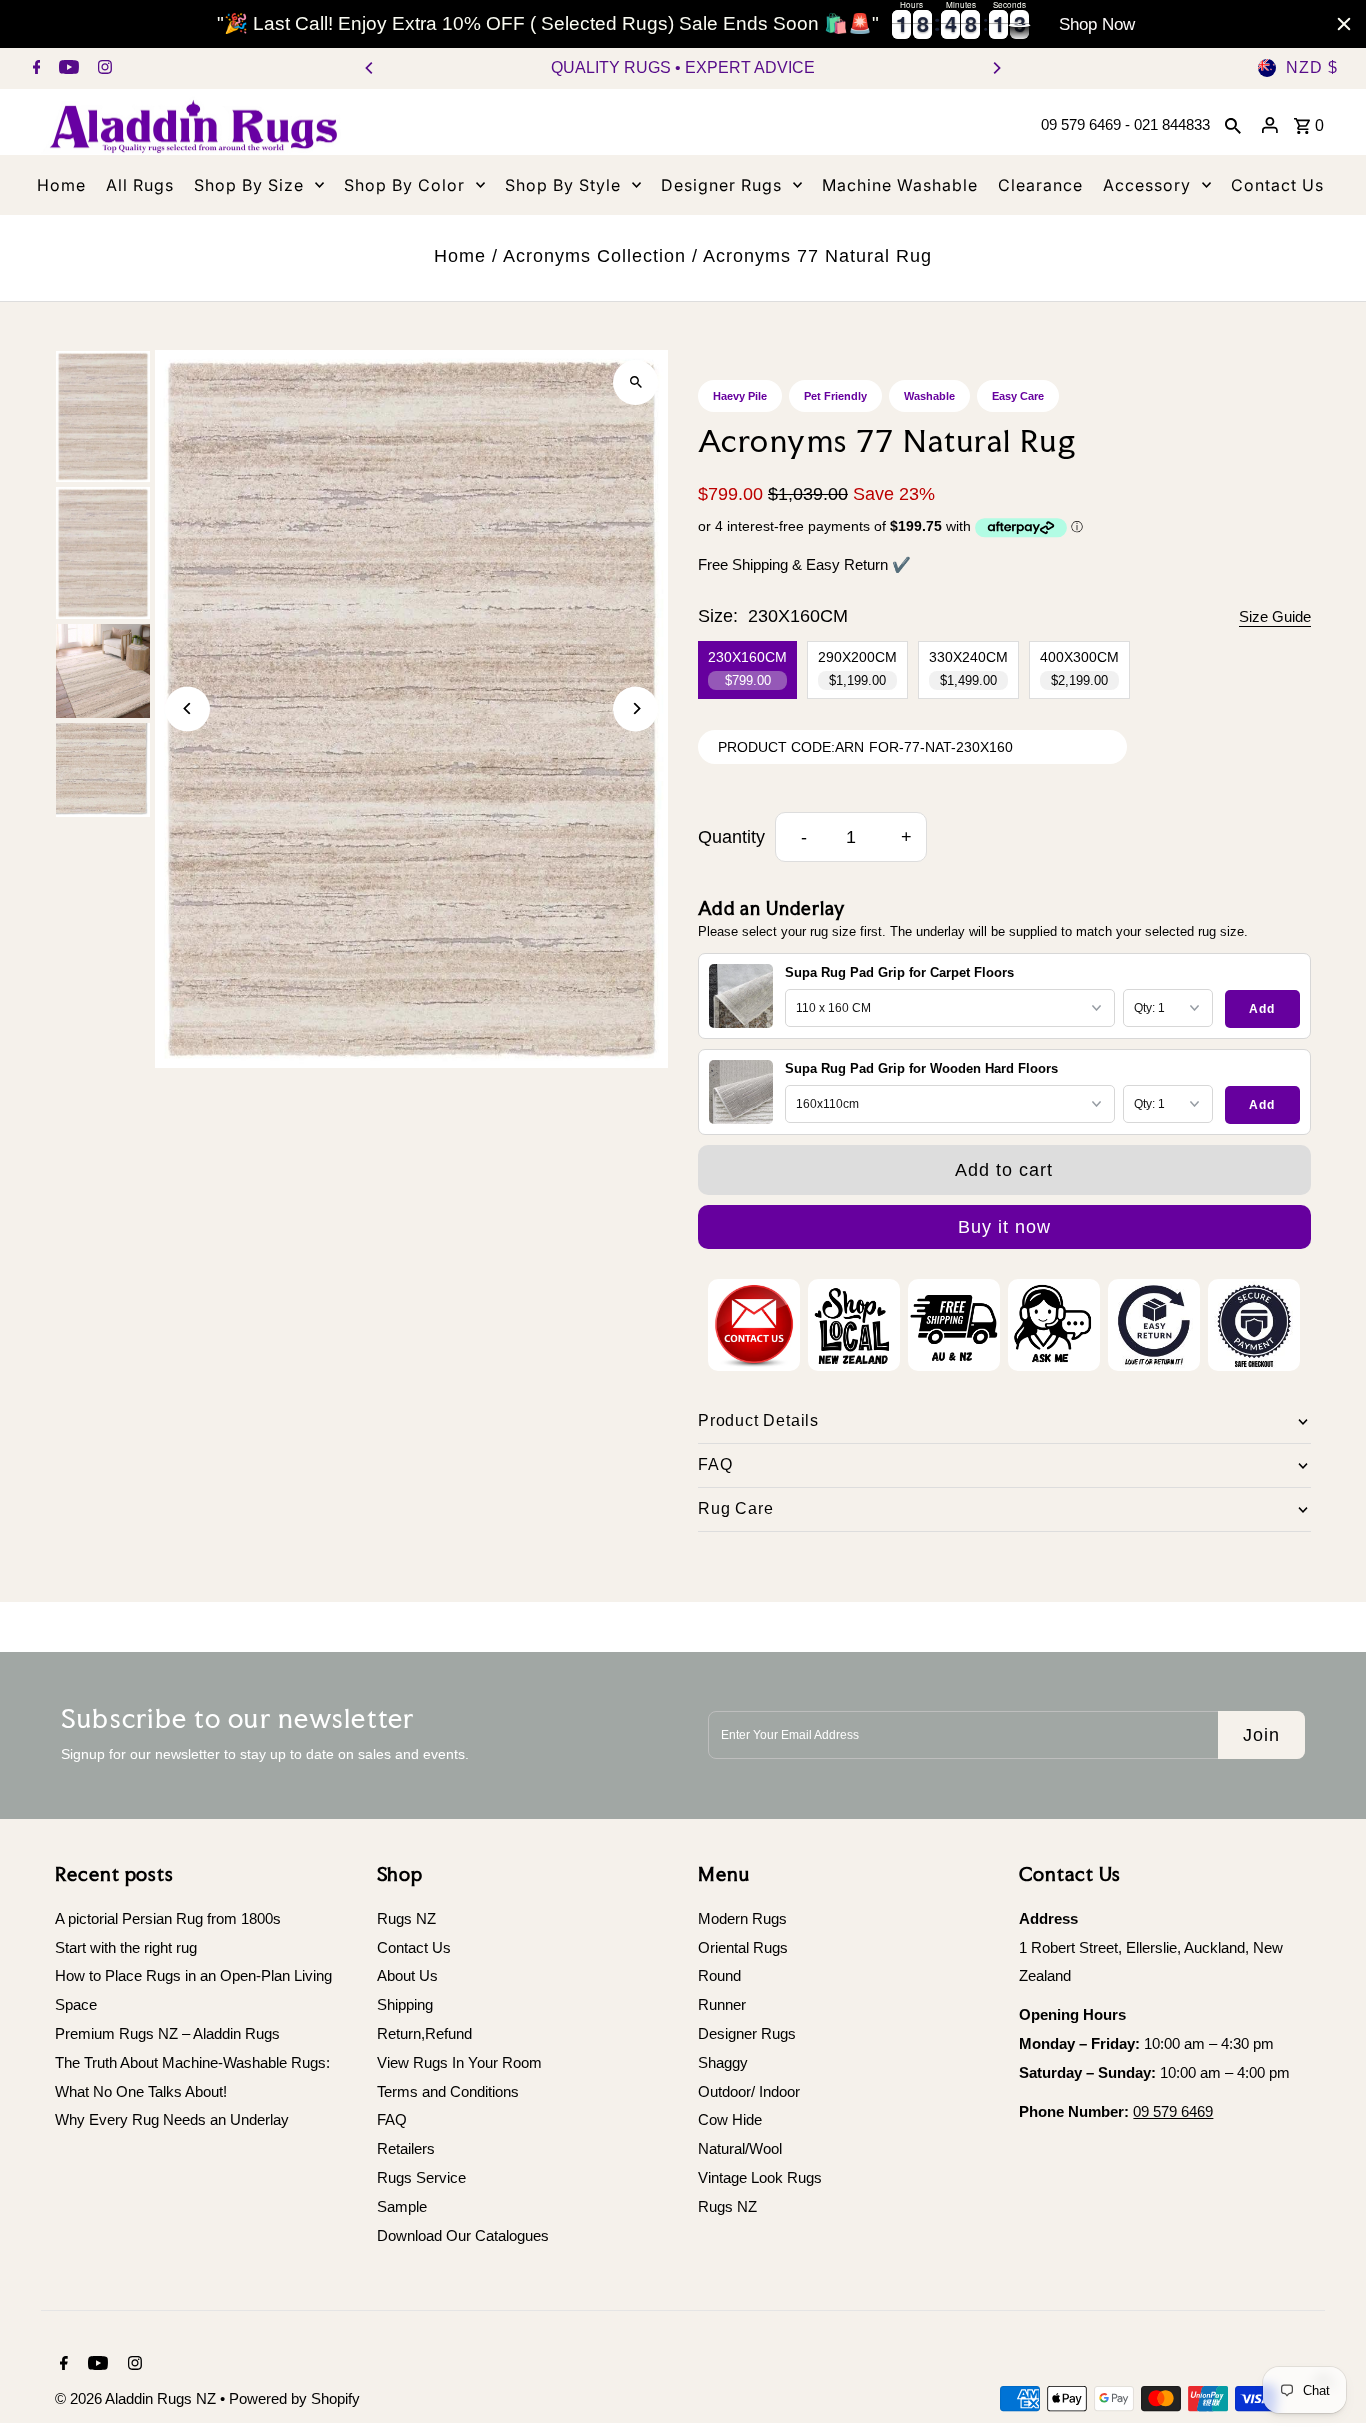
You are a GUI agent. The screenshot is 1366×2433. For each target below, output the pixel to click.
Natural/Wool (740, 2148)
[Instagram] (102, 69)
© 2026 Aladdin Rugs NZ (137, 2398)
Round (719, 1975)
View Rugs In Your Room (459, 2062)
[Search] (1233, 125)
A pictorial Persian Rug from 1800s (168, 1918)
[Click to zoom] (635, 382)
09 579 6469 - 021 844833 (1125, 124)
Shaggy (723, 2062)
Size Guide (1275, 616)
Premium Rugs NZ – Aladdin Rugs (167, 2033)
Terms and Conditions (448, 2091)
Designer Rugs (747, 2033)
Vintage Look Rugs (760, 2177)
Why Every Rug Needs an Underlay (172, 2119)
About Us (407, 1975)
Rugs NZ (406, 1918)
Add (1262, 1009)
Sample (402, 2206)
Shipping (405, 2004)
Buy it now (1004, 1227)
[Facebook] (34, 69)
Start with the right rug (126, 1947)
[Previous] (370, 68)
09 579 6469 (1173, 2111)
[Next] (996, 68)
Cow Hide (730, 2119)
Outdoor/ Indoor (749, 2091)
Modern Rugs (742, 1918)
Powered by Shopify (294, 2398)
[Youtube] (66, 69)
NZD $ (1312, 67)
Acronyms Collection (594, 256)
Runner (722, 2004)
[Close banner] (1344, 24)
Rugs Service (421, 2177)
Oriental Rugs (743, 1947)
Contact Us (414, 1947)
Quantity (731, 837)
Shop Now (1097, 24)
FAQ (392, 2119)
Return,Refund (424, 2033)
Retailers (406, 2148)
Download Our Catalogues (463, 2235)
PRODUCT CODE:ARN (791, 747)
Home (460, 256)
